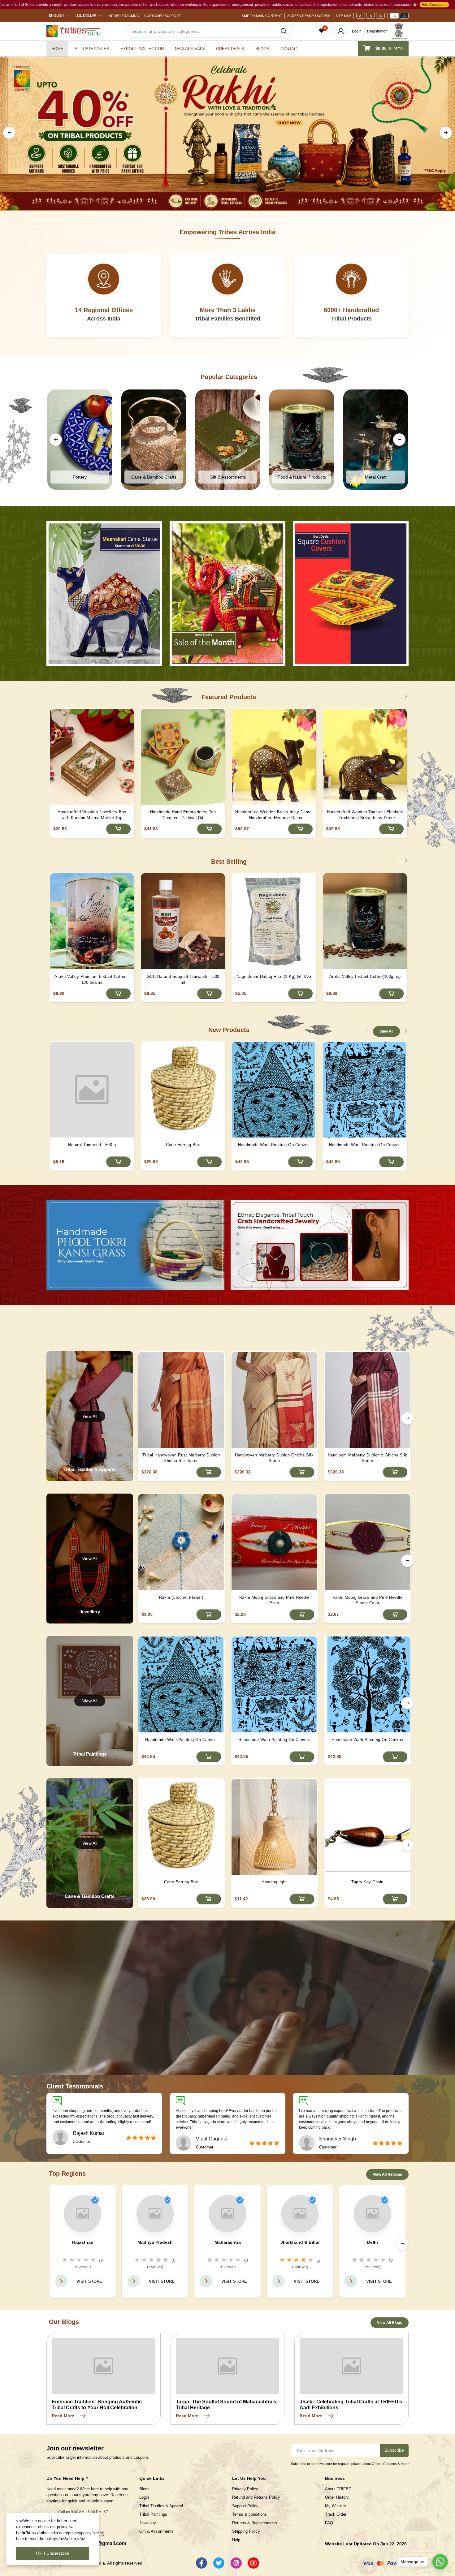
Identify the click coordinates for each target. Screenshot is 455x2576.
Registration (377, 31)
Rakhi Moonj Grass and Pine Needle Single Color (368, 1600)
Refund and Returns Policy (256, 2497)
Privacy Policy (245, 2489)
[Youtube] (253, 2563)
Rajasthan (83, 2242)
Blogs (262, 49)
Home (57, 49)
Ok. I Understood (53, 2553)
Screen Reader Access (309, 16)
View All (386, 1031)
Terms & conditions (249, 2514)
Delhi (373, 2242)
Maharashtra (228, 2242)
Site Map (343, 16)
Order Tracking (124, 16)
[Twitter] (219, 2563)
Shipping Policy (246, 2531)
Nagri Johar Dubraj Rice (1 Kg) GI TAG (274, 976)
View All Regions (387, 2174)
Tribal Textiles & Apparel (161, 2506)
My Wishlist (336, 2506)
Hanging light (274, 1882)
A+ (381, 16)
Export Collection (142, 49)
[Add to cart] (118, 829)
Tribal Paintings (153, 2514)
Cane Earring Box (183, 1145)
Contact (290, 49)
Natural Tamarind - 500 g (92, 1145)
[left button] (9, 133)
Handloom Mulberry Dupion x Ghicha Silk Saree (368, 1458)
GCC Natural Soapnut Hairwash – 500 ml (183, 979)
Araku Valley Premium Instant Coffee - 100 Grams (92, 979)
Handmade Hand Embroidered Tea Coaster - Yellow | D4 (183, 815)
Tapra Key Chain (367, 1882)
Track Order (336, 2514)
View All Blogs (390, 2323)
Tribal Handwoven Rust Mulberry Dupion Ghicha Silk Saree (181, 1458)
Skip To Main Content (262, 16)
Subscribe (394, 2450)
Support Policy (245, 2506)
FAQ (329, 2523)
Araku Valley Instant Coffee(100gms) (365, 976)
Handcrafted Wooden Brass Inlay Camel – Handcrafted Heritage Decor (274, 815)
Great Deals (230, 49)
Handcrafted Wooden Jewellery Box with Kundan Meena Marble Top (92, 815)
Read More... (65, 2416)
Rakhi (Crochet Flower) (181, 1597)
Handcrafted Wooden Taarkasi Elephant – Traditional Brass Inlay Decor (365, 815)
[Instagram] (236, 2563)
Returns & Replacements (255, 2523)
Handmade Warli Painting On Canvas (274, 1145)
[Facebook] (201, 2563)
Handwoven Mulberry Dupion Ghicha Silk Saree (274, 1458)
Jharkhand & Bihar (300, 2242)
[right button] (446, 133)
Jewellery (148, 2523)
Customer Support (163, 16)
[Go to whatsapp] (440, 2562)
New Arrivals (190, 49)
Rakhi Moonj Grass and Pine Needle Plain (274, 1600)
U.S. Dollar (86, 15)
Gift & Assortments (156, 2531)
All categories (92, 49)
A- (361, 16)
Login (357, 31)
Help (236, 2540)
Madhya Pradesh (155, 2242)
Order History (337, 2497)
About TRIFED (338, 2489)
